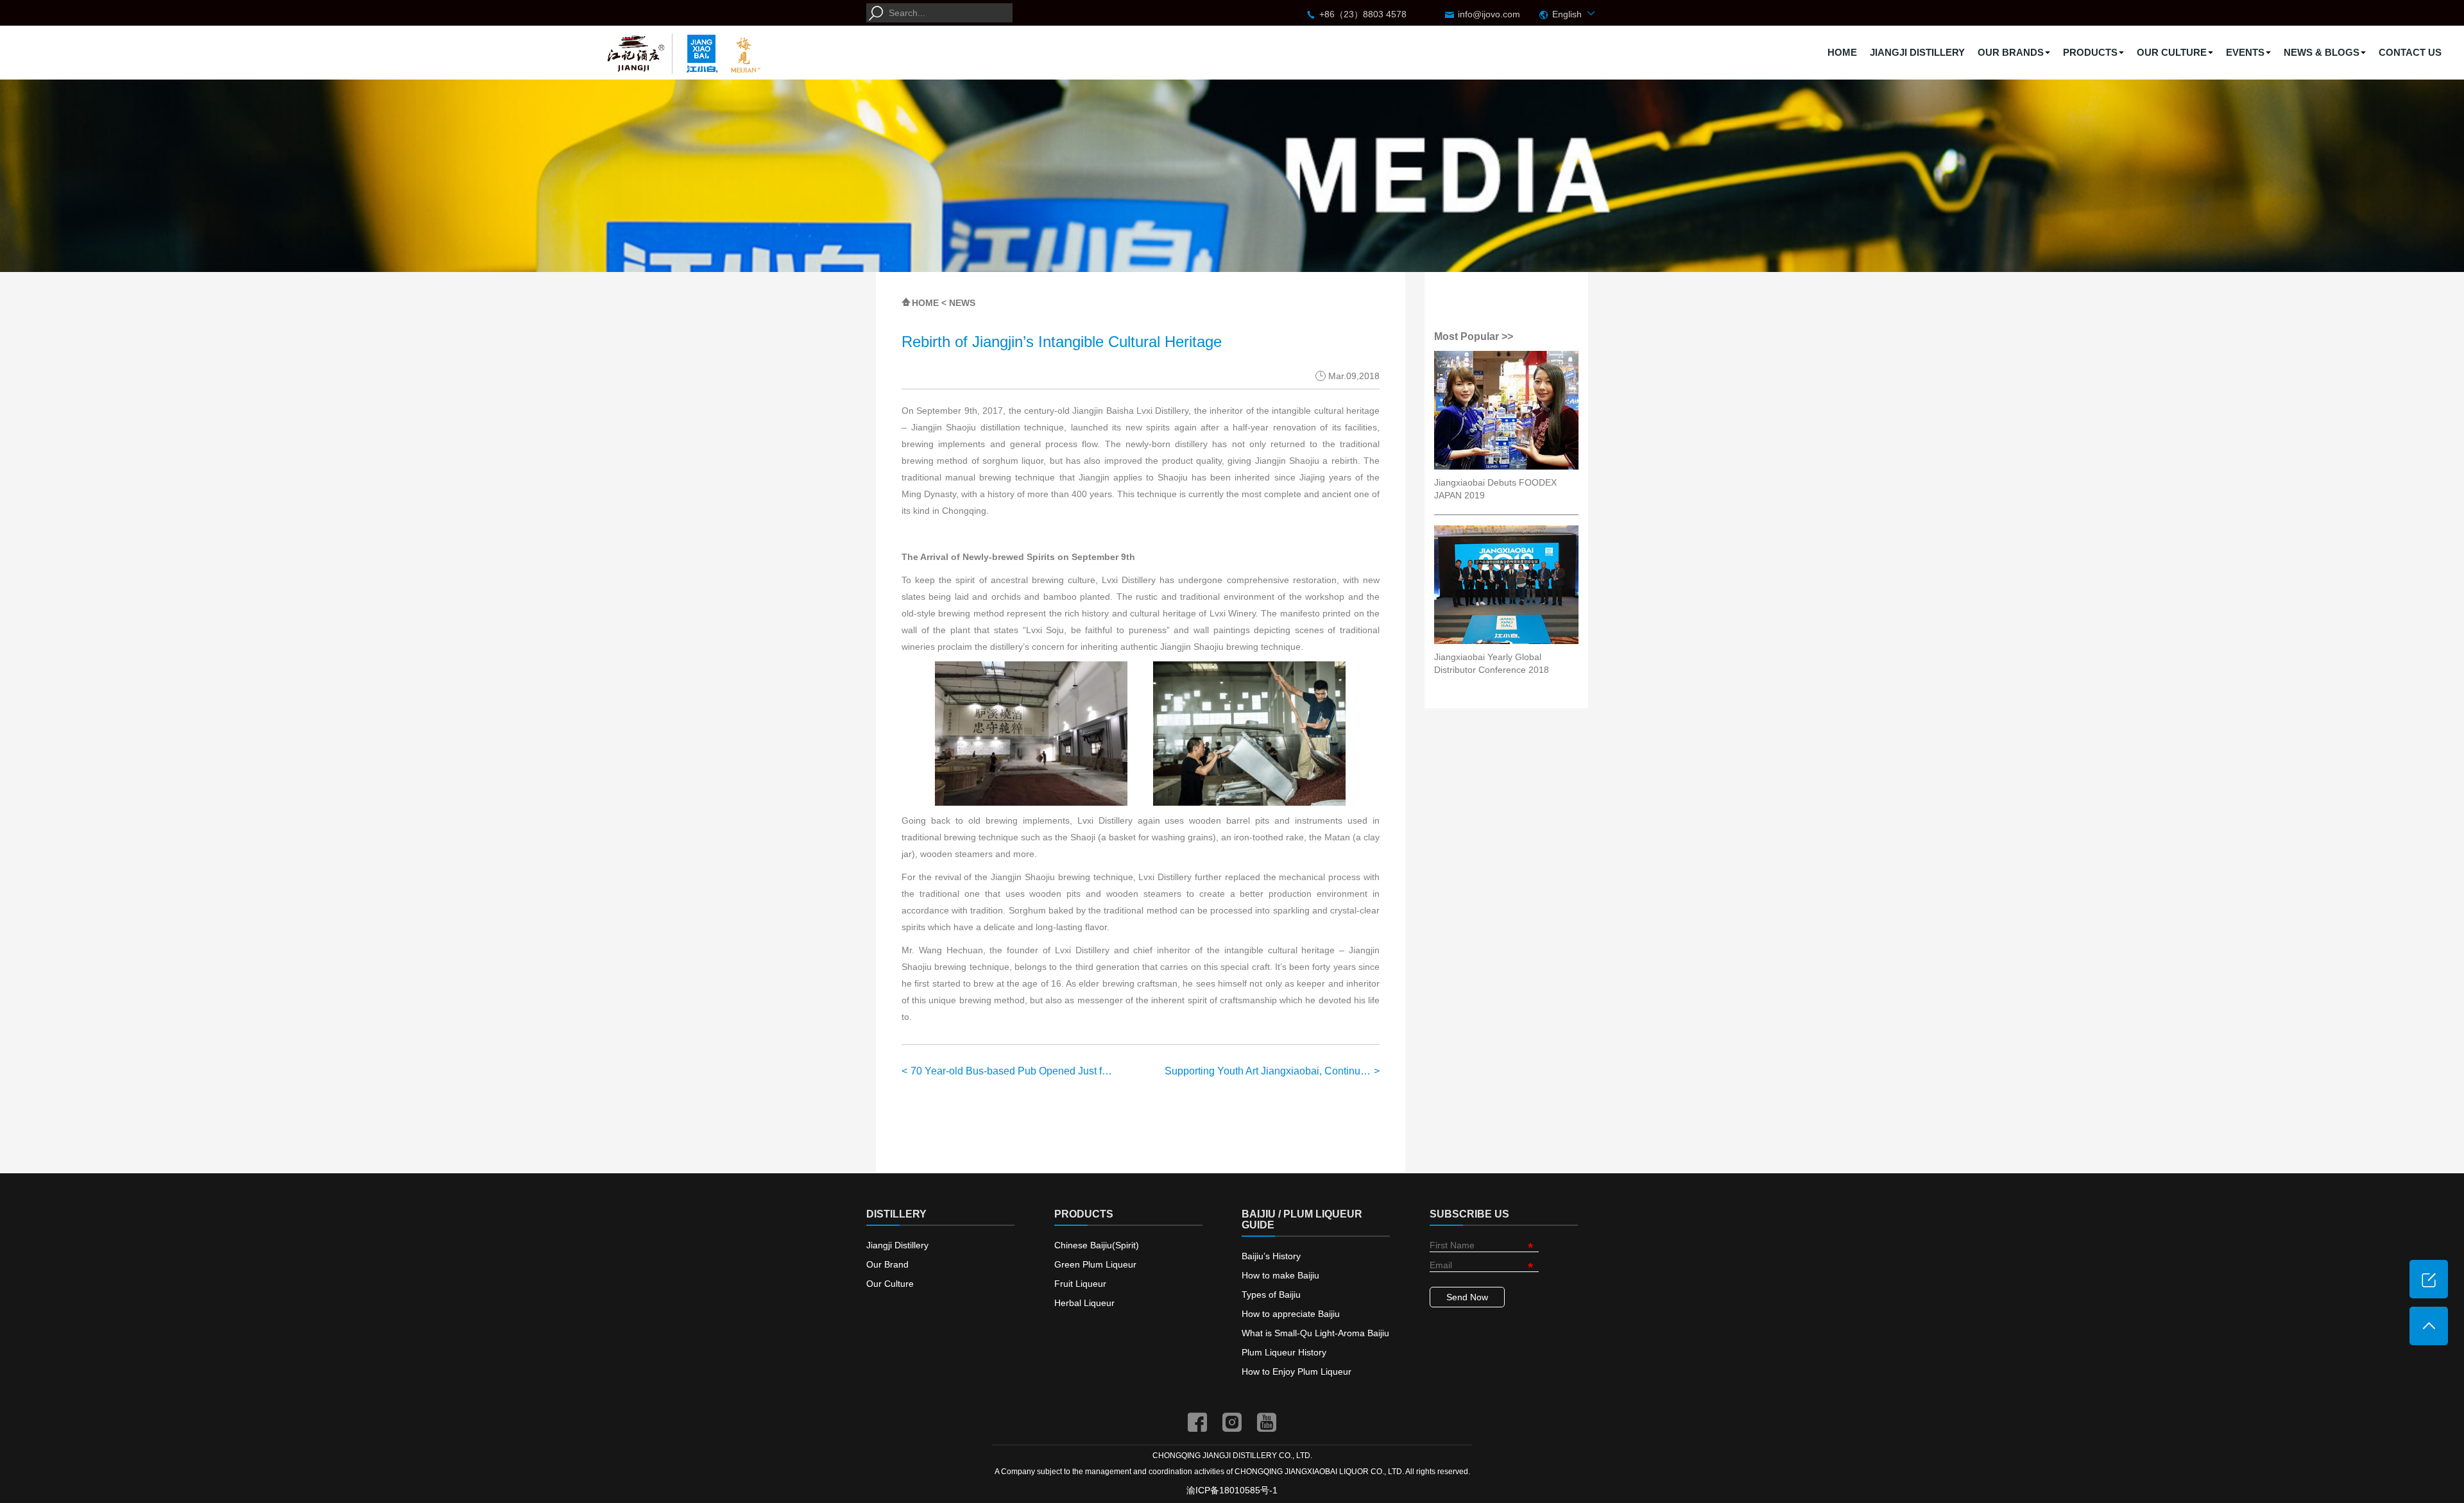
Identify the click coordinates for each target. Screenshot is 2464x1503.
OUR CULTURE (2172, 52)
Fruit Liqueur (1080, 1284)
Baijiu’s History (1271, 1256)
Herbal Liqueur (1084, 1303)
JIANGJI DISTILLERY (1917, 52)
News (962, 303)
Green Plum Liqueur (1095, 1264)
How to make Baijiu (1280, 1275)
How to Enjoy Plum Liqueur (1296, 1371)
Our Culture (890, 1284)
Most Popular (1468, 336)
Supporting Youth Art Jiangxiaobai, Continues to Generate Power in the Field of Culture (1272, 1071)
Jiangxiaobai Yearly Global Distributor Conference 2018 (1492, 663)
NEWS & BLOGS (2322, 52)
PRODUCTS (2090, 52)
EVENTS (2245, 52)
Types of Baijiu (1271, 1295)
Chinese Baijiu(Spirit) (1097, 1245)
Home (925, 303)
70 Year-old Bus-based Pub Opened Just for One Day (1014, 1071)
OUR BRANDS (2011, 52)
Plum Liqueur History (1284, 1352)
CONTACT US (2410, 52)
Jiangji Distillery (897, 1245)
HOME (1842, 52)
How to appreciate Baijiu (1291, 1314)
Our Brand (887, 1264)
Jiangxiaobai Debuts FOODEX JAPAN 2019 (1495, 489)
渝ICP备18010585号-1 (1232, 1490)
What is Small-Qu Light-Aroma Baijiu (1315, 1333)
